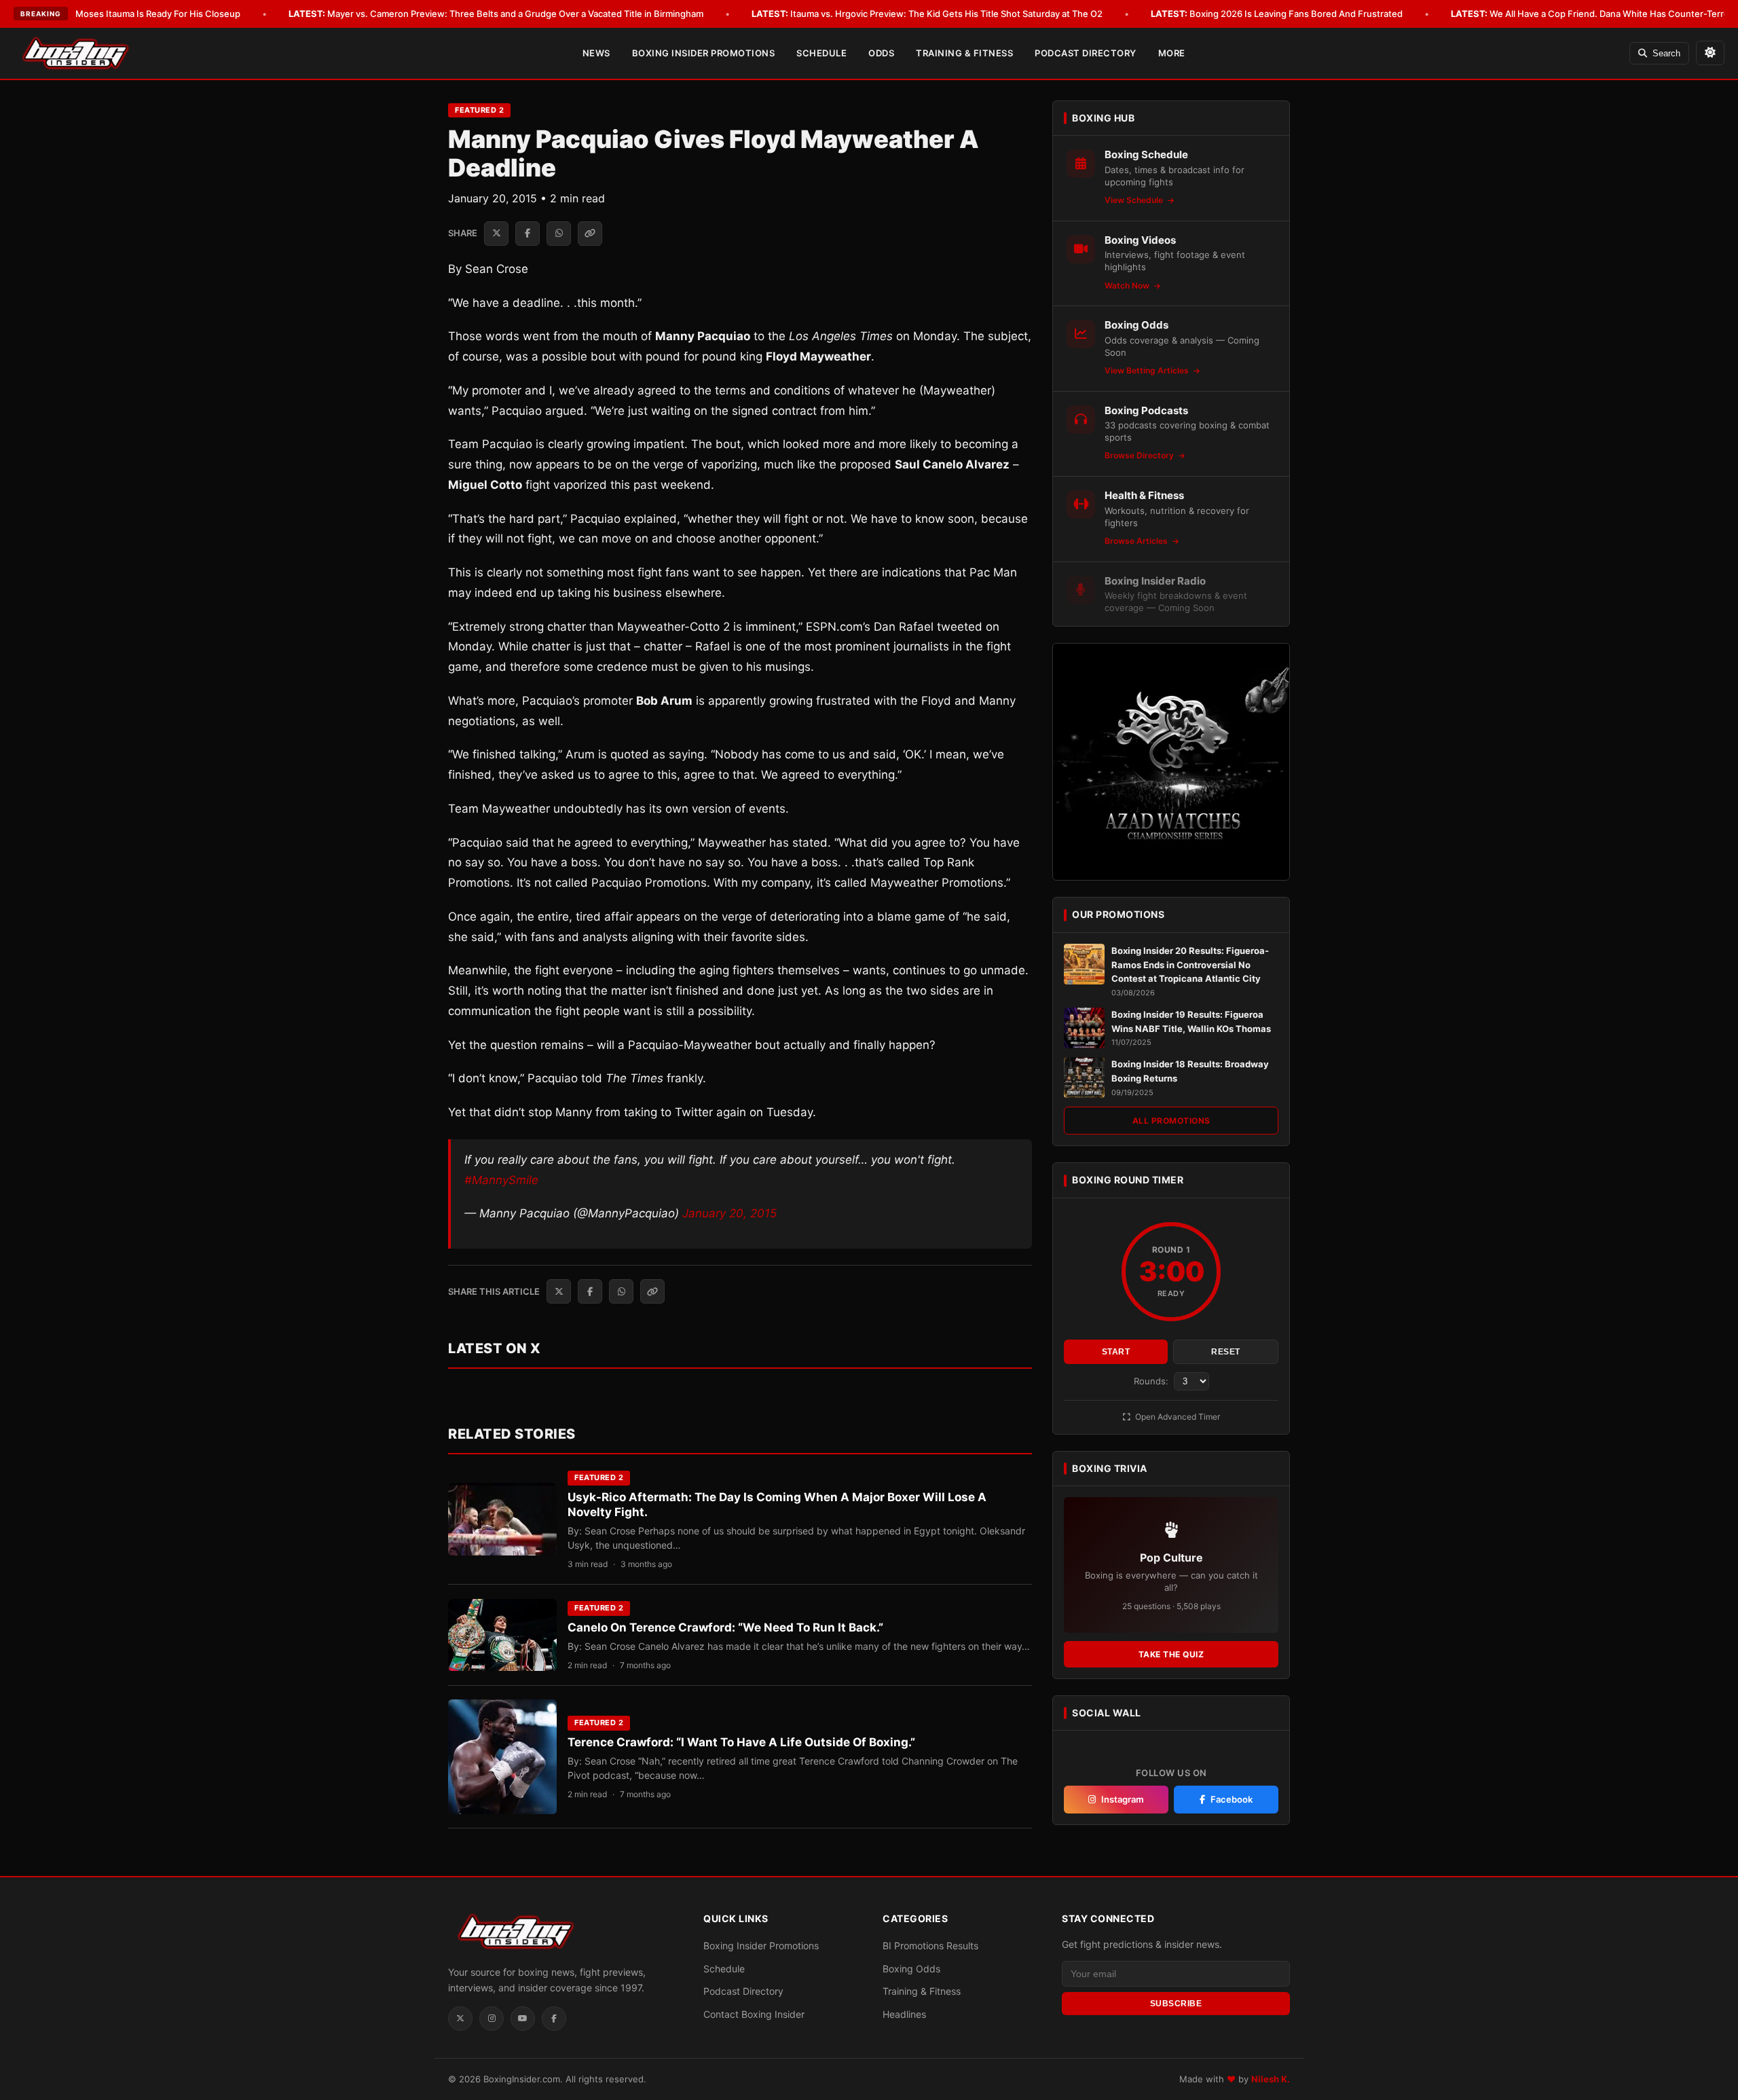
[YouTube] (523, 2019)
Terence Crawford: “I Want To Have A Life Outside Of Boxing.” (741, 1742)
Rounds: (1152, 1381)
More (1172, 53)
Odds (881, 53)
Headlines (904, 2014)
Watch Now (1128, 285)
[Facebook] (554, 2019)
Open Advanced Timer (1177, 1417)
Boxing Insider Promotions (704, 53)
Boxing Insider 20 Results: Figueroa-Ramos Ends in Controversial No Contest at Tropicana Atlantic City (1190, 965)
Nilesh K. (1271, 2079)
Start (1116, 1352)
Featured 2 (479, 110)
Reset (1226, 1352)
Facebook (1232, 1799)
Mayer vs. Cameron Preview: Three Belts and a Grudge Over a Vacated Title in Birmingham (496, 14)
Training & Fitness (964, 53)
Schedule (821, 53)
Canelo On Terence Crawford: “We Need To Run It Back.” (725, 1627)
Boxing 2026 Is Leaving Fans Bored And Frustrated (1277, 14)
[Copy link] (590, 234)
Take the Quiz (1171, 1654)
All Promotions (1171, 1121)
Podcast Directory (1086, 53)
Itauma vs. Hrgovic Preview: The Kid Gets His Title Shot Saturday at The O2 (927, 14)
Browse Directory (1140, 455)
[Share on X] (496, 234)
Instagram (1123, 1799)
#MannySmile (501, 1180)
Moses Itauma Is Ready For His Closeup (138, 14)
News (596, 53)
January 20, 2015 (729, 1213)
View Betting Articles (1148, 370)
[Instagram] (492, 2019)
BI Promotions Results (930, 1946)
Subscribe (1176, 2004)
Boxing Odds (911, 1969)
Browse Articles (1137, 541)
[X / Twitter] (460, 2019)
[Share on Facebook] (528, 234)
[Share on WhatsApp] (559, 234)
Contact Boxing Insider (754, 2014)
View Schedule (1135, 200)
